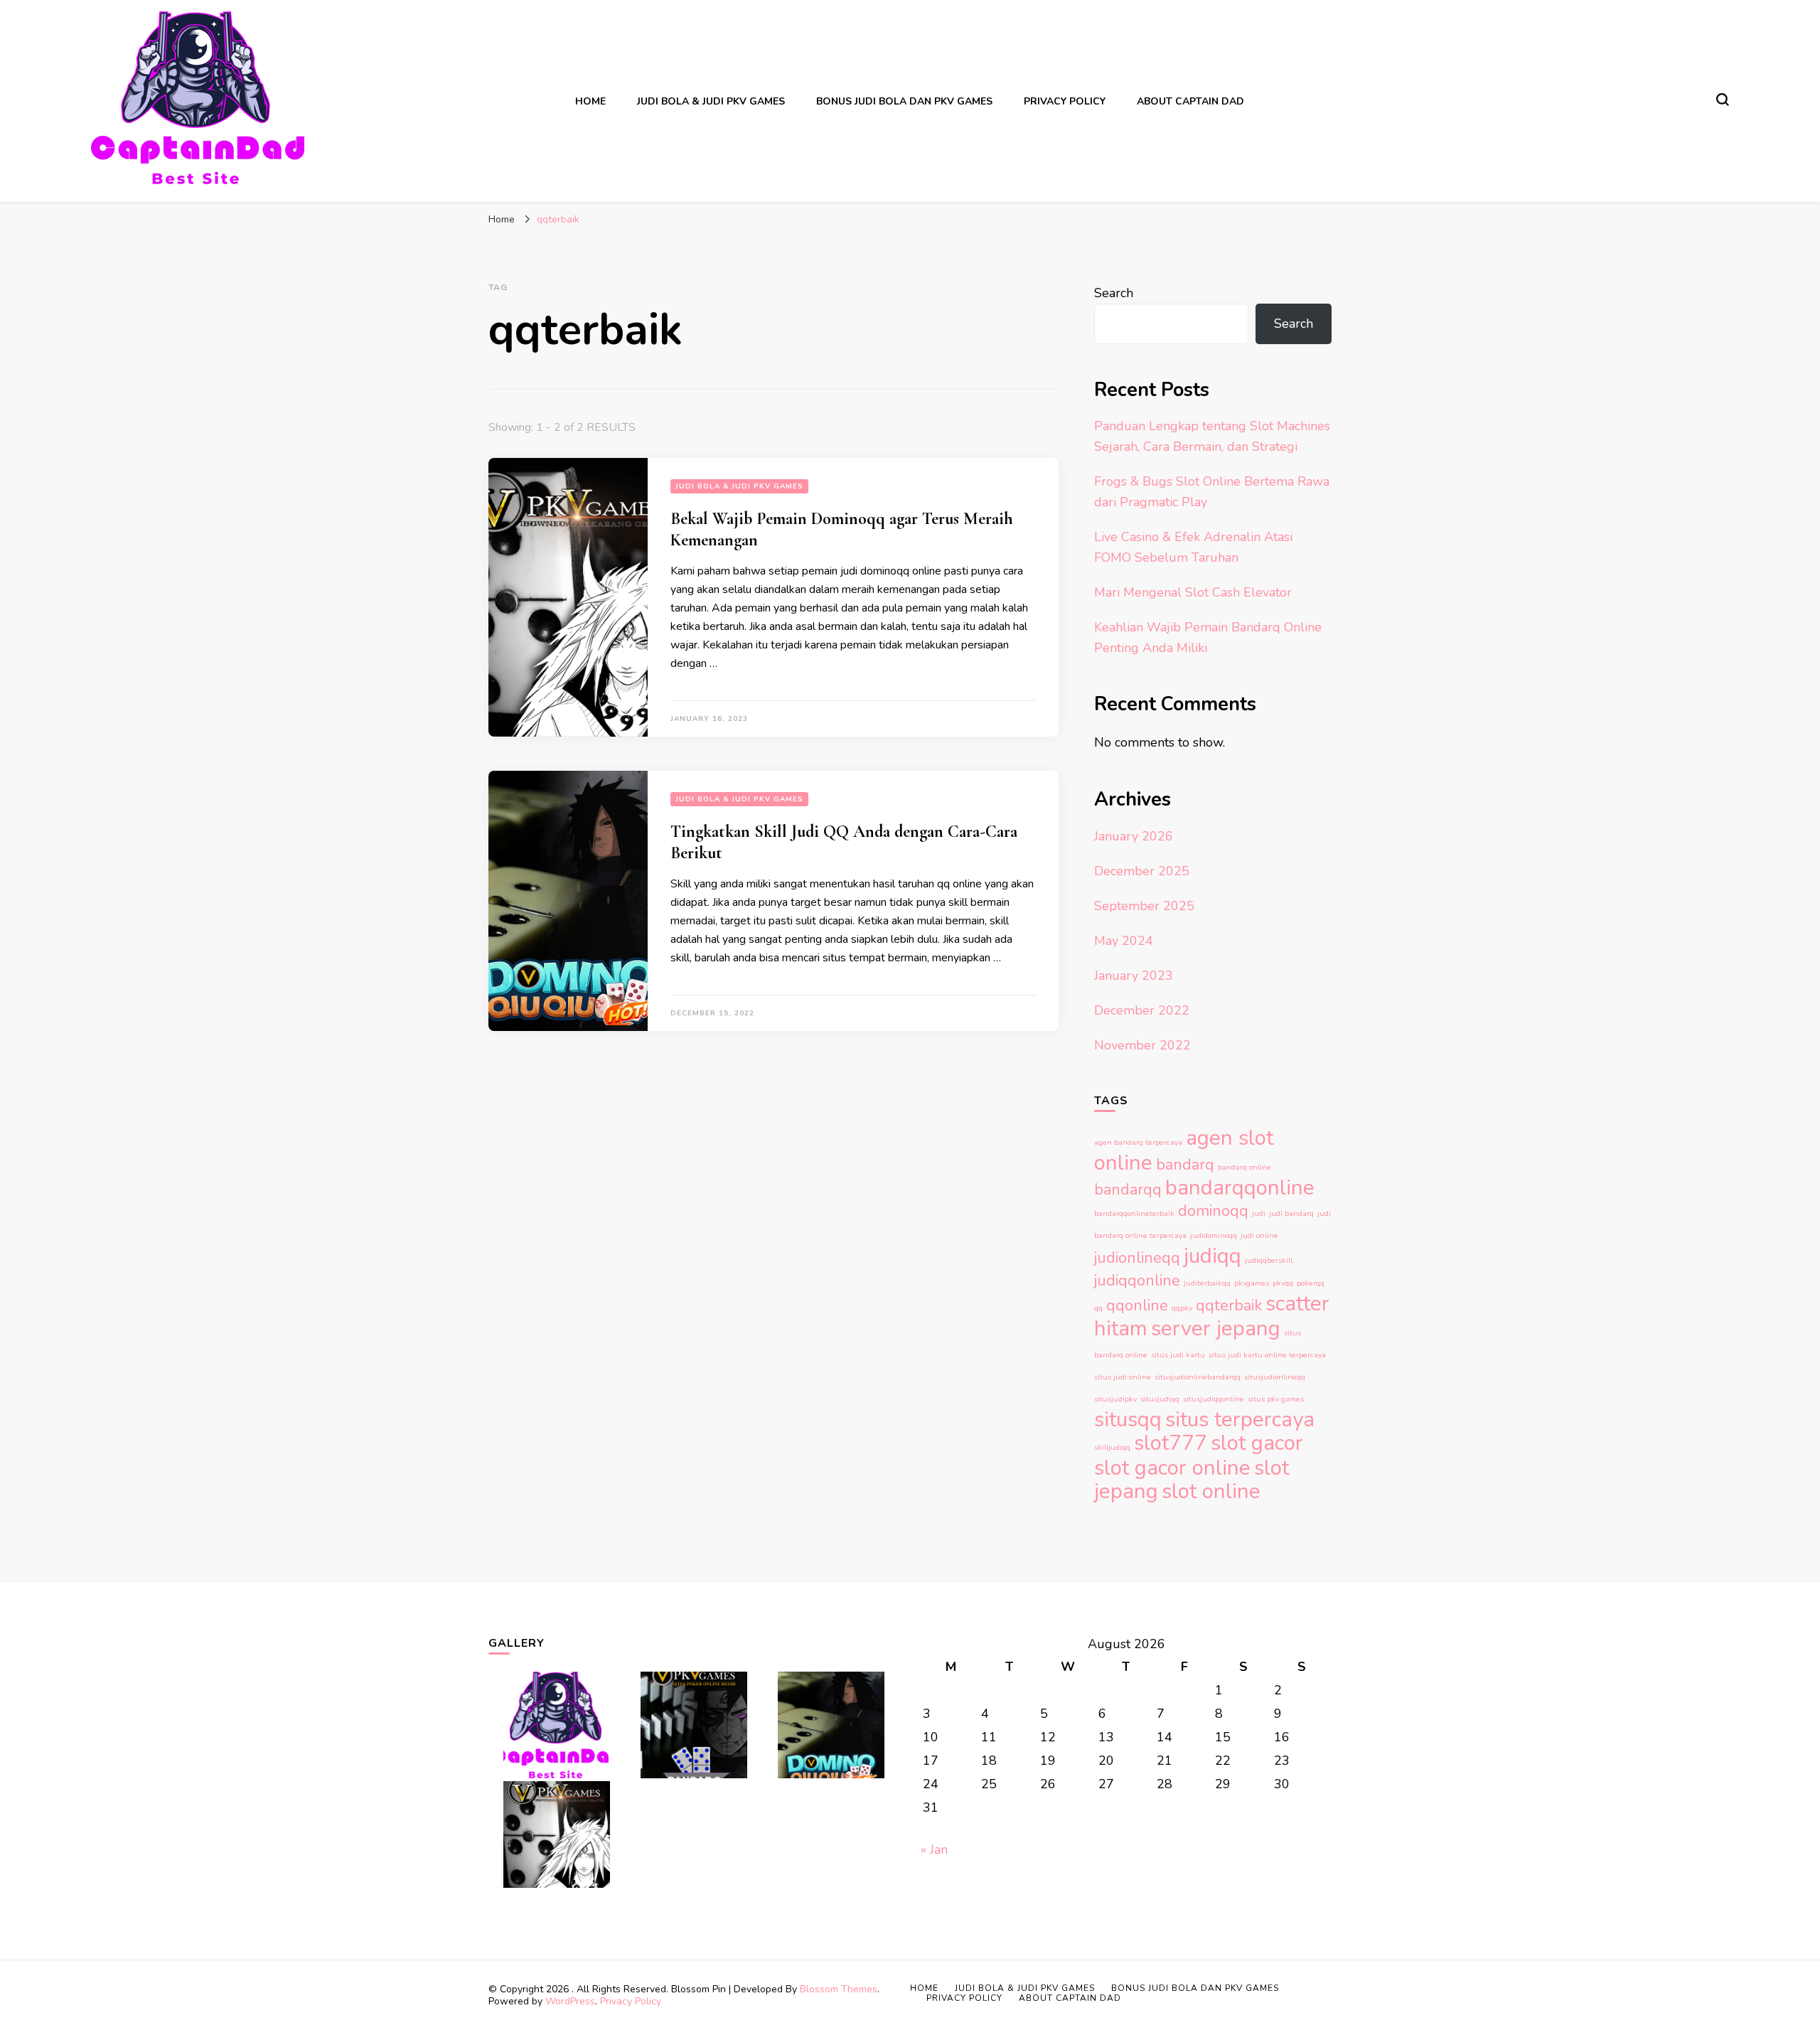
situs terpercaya (1240, 1419)
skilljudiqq (1112, 1447)
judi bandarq (1291, 1213)
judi (1259, 1213)
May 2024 (1124, 941)
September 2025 (1144, 906)
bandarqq (1128, 1190)
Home (590, 101)
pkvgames (1252, 1283)
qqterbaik (1229, 1305)
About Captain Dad (1190, 101)
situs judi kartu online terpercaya (1267, 1355)
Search (1114, 293)
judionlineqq (1137, 1258)
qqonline (1137, 1305)
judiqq (1213, 1256)
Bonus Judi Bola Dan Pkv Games (904, 101)
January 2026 (1134, 836)
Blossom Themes (839, 1989)
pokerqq (1311, 1283)
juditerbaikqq (1207, 1283)
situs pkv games (1276, 1399)
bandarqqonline (1240, 1187)
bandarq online (1244, 1167)
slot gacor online (1172, 1468)
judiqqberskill (1269, 1260)
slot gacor (1257, 1443)
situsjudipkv (1115, 1399)
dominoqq (1213, 1211)
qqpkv (1182, 1308)
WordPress (570, 2001)
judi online (1259, 1235)
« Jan (934, 1849)
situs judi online (1123, 1377)
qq (1098, 1308)
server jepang (1216, 1328)
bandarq (1185, 1165)
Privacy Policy (1065, 101)
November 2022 (1142, 1045)
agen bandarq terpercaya (1138, 1142)
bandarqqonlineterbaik (1134, 1213)
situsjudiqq (1160, 1399)
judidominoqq (1214, 1235)
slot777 (1171, 1443)
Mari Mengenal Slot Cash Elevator (1193, 592)
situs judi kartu (1178, 1355)
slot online (1211, 1491)
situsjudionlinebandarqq (1198, 1377)
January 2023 (1134, 976)
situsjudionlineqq (1275, 1377)
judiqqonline (1137, 1281)
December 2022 (1142, 1010)
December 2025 (1142, 871)
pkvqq (1283, 1283)
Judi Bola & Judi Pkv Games (711, 101)
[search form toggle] (1723, 100)
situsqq (1128, 1419)
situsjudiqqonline (1214, 1399)
